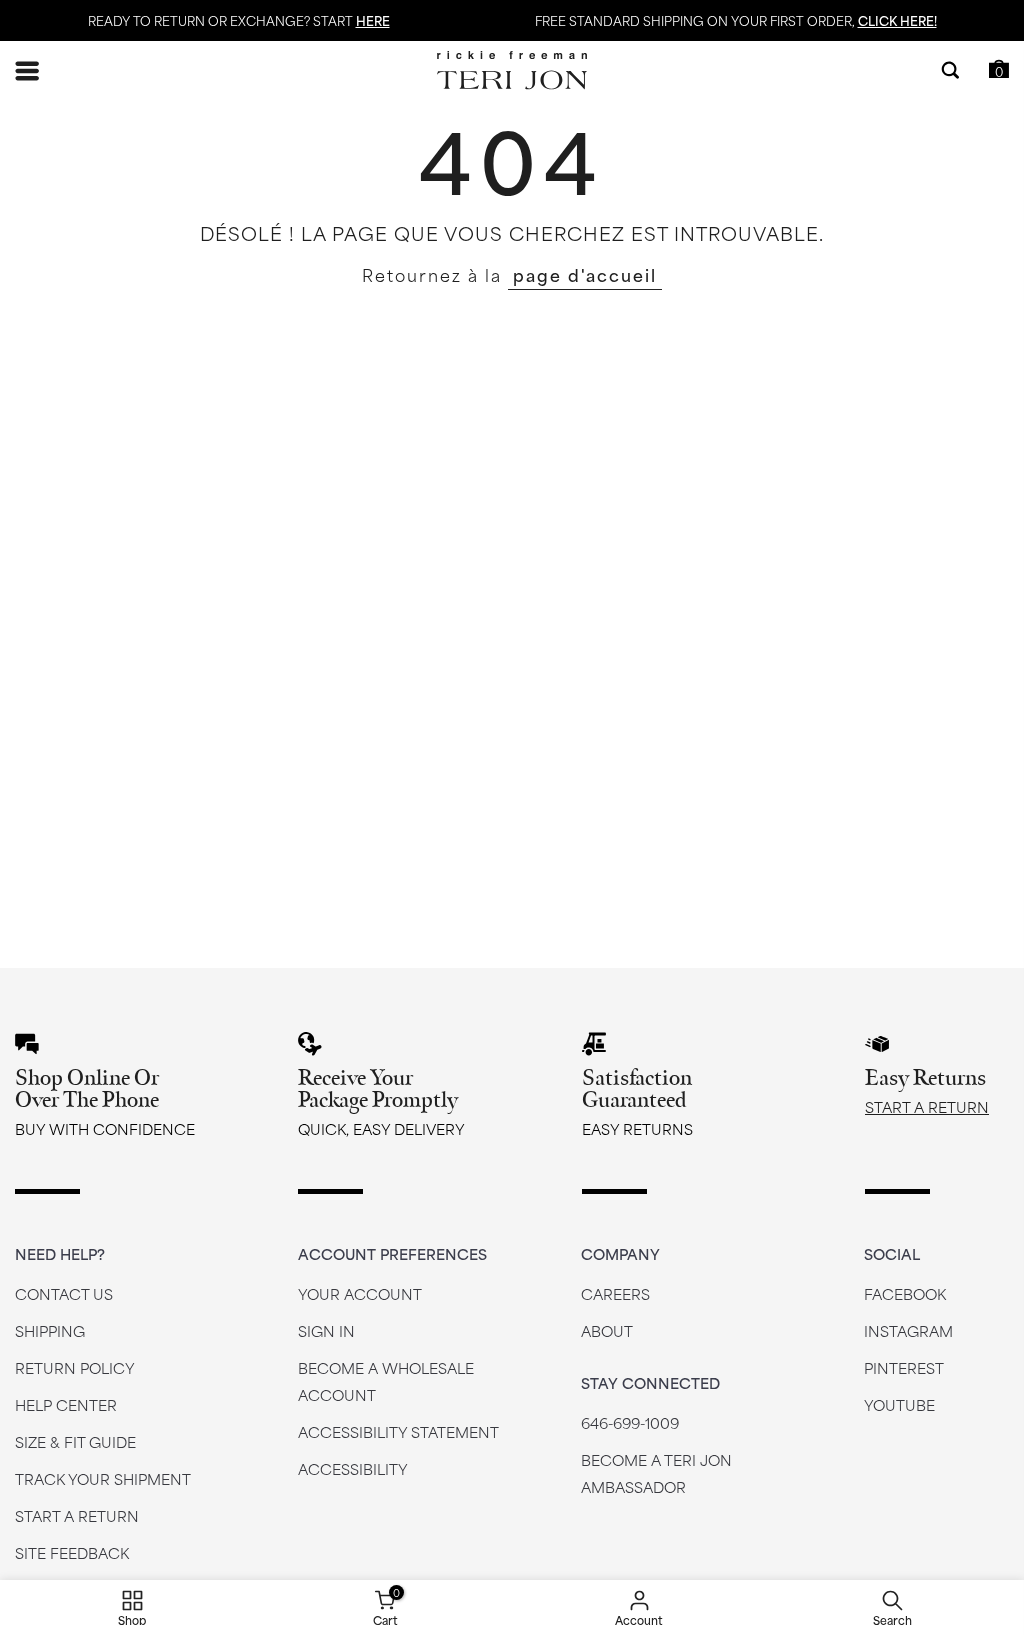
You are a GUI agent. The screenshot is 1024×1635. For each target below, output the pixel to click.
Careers (615, 1293)
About (607, 1330)
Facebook (905, 1293)
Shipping (50, 1330)
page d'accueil (585, 274)
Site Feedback (72, 1552)
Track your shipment (103, 1478)
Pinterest (904, 1367)
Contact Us (64, 1293)
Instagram (908, 1330)
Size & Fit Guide (75, 1441)
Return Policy (75, 1367)
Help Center (66, 1404)
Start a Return (927, 1106)
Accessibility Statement (398, 1431)
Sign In (326, 1330)
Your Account (360, 1293)
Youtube (899, 1404)
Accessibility (353, 1468)
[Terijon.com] (512, 70)
